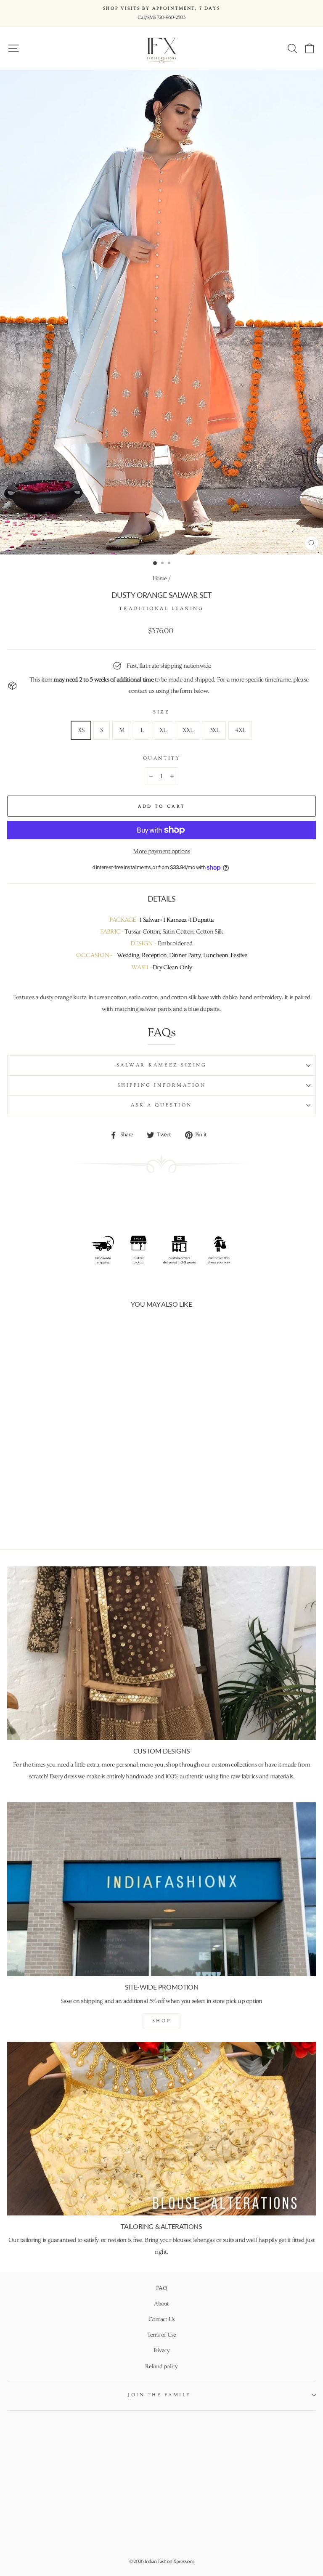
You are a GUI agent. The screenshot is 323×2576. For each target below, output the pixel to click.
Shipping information (162, 1085)
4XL (240, 730)
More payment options (161, 851)
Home (160, 578)
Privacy (162, 2351)
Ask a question (161, 1105)
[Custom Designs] (161, 1653)
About (161, 2304)
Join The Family (159, 2395)
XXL (188, 730)
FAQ (161, 2288)
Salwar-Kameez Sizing (162, 1065)
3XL (214, 730)
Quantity (161, 758)
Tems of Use (162, 2335)
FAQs (161, 1033)
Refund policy (161, 2366)
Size (161, 712)
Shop (161, 2021)
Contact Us (162, 2319)
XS (81, 730)
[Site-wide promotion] (161, 1889)
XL (163, 730)
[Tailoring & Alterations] (161, 2129)
